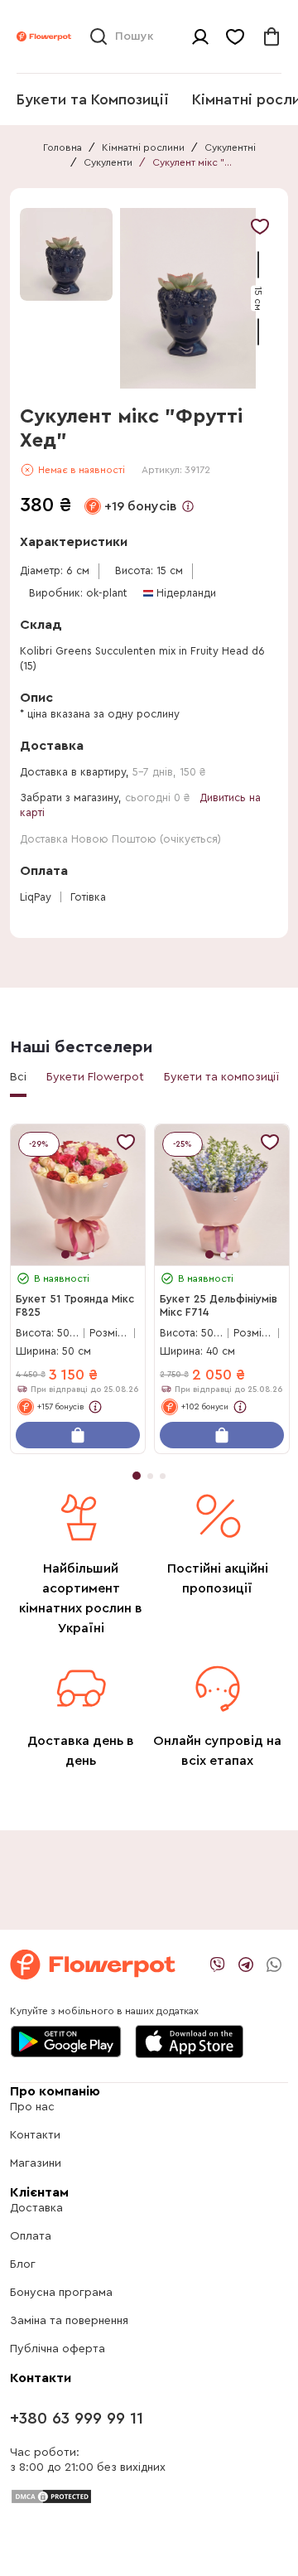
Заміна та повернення (69, 2321)
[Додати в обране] (260, 226)
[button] (188, 298)
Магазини (36, 2163)
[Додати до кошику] (78, 1435)
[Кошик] (272, 36)
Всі (18, 1077)
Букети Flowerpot (95, 1077)
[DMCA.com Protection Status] (51, 2496)
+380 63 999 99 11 (77, 2419)
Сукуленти (108, 162)
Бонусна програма (61, 2293)
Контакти (35, 2135)
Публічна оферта (58, 2349)
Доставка (36, 2208)
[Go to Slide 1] (66, 254)
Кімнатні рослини (143, 147)
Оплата (31, 2236)
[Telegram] (246, 1965)
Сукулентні (230, 147)
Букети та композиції (221, 1077)
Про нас (32, 2107)
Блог (23, 2264)
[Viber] (218, 1965)
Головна (62, 147)
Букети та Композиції (93, 99)
